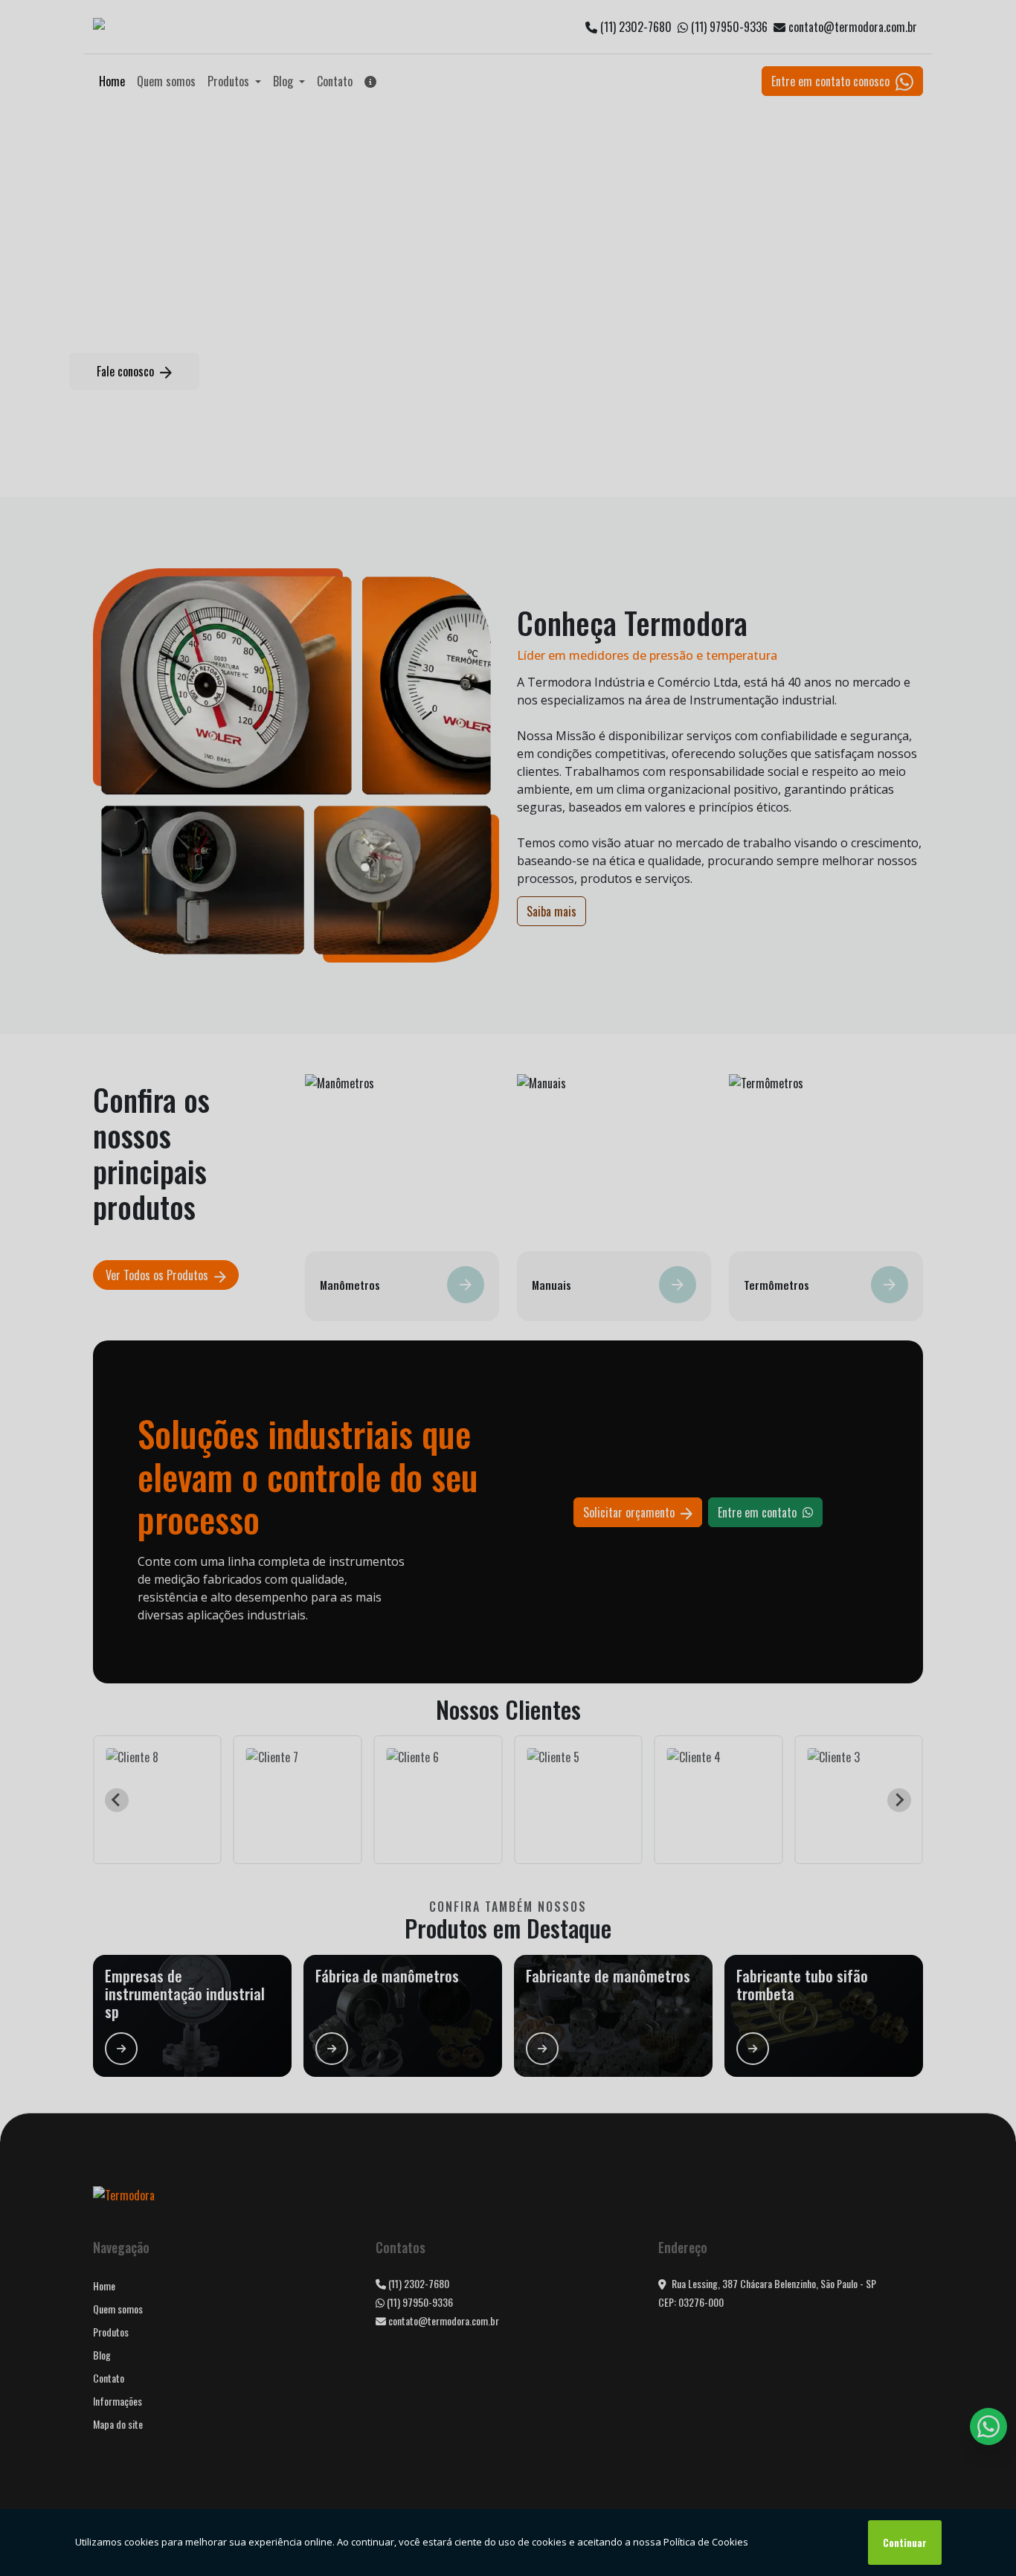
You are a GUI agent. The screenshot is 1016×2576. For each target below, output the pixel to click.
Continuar (905, 2543)
